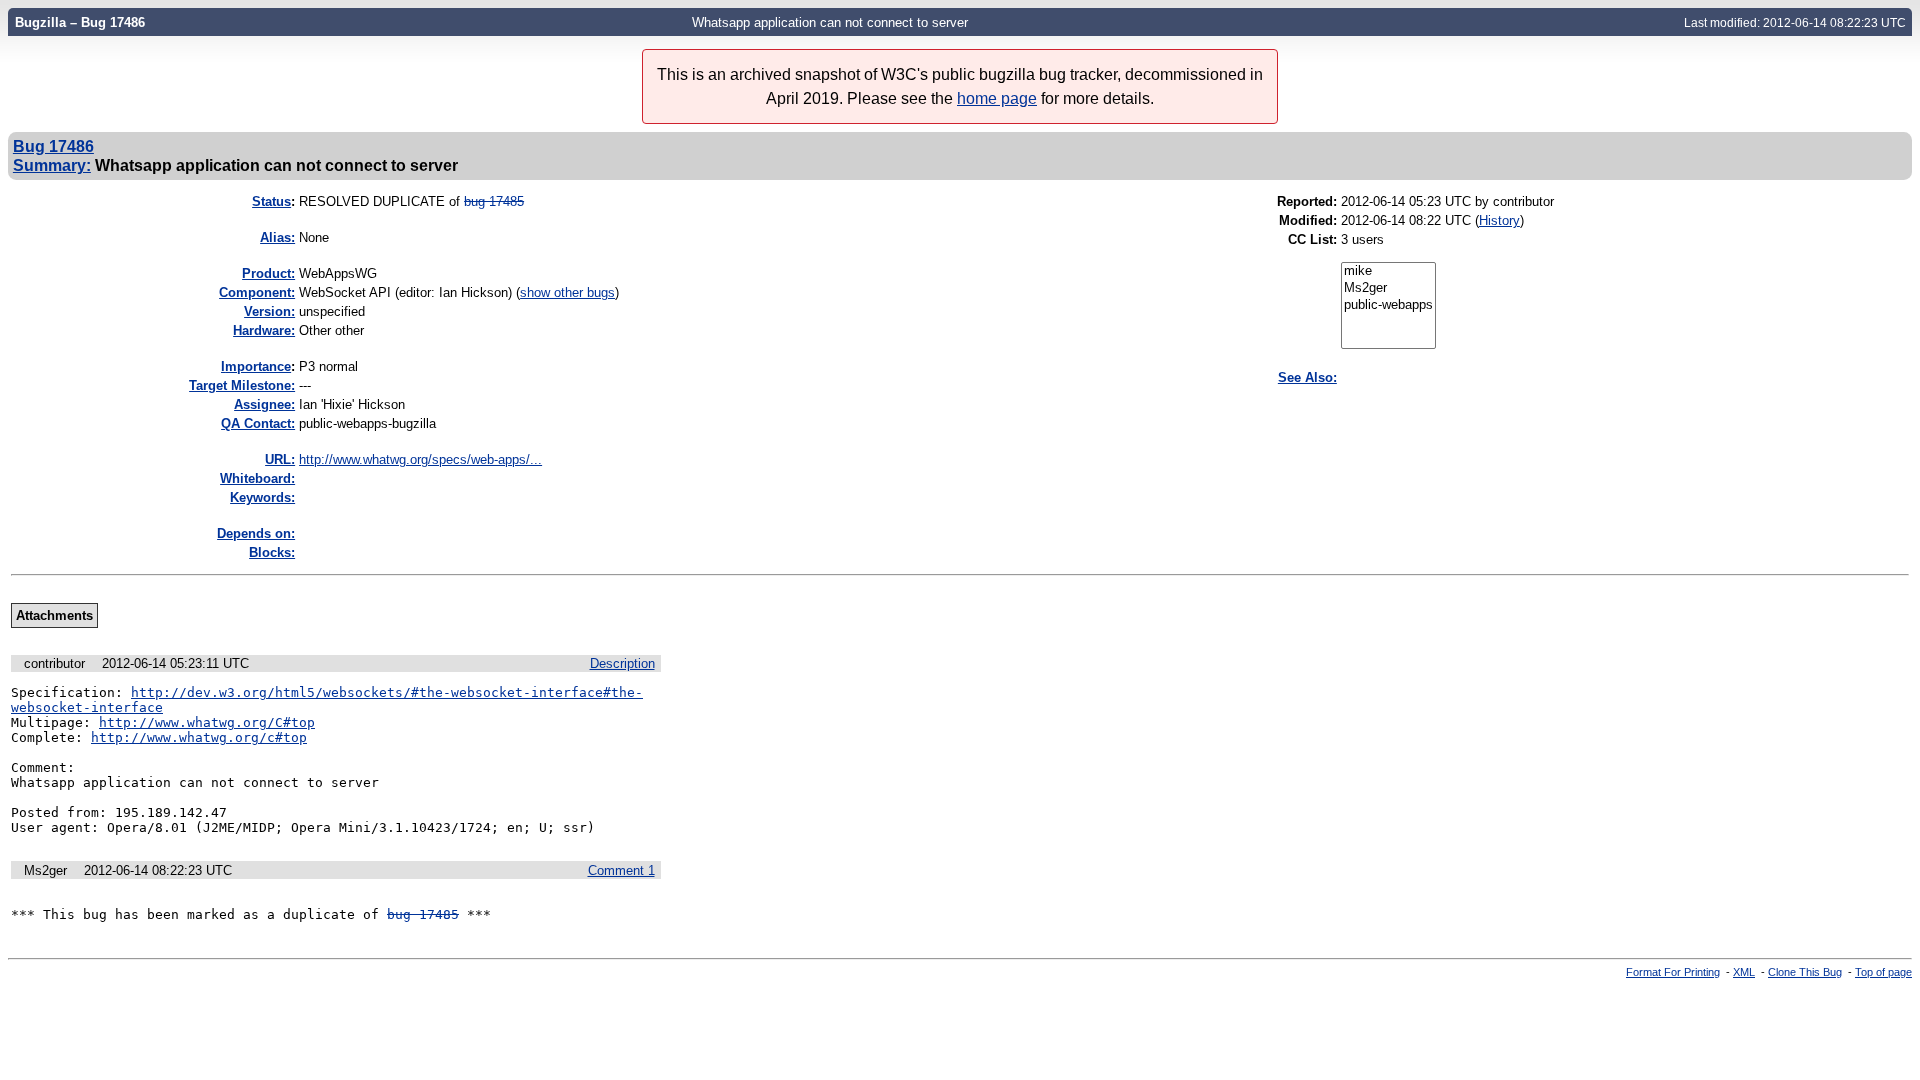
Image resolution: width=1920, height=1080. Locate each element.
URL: (280, 459)
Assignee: (264, 404)
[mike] (1388, 271)
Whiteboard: (257, 478)
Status (271, 201)
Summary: (52, 165)
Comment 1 (621, 870)
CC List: (1312, 239)
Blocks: (272, 552)
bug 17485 (494, 201)
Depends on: (256, 533)
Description (622, 663)
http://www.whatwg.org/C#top (207, 722)
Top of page (1883, 972)
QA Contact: (258, 423)
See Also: (1307, 377)
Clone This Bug (1805, 972)
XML (1744, 972)
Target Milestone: (242, 385)
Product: (268, 273)
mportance (256, 366)
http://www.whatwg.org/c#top (199, 737)
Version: (269, 311)
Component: (257, 292)
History (1499, 220)
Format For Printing (1673, 972)
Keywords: (262, 497)
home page (997, 98)
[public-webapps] (1388, 305)
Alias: (277, 237)
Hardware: (264, 330)
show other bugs (567, 292)
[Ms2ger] (1388, 288)
